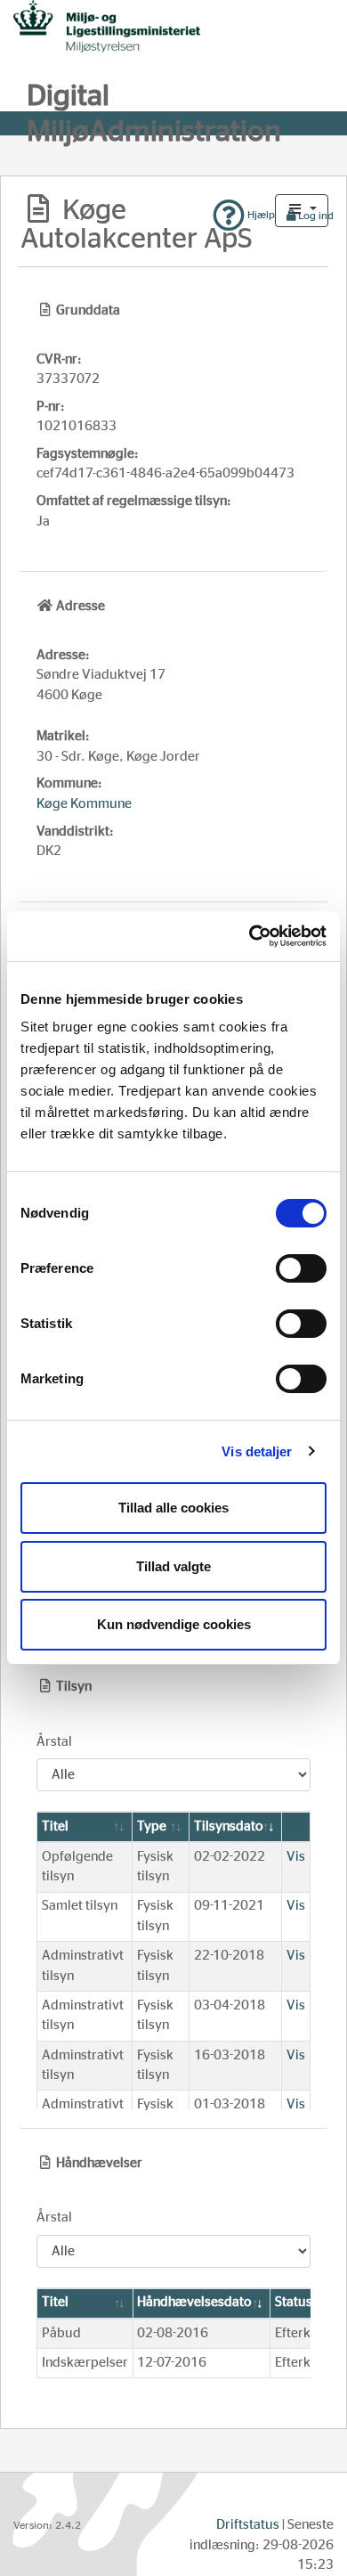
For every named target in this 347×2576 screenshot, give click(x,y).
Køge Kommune (84, 804)
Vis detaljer (257, 1451)
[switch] (301, 1268)
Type (152, 1826)
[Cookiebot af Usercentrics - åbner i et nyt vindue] (250, 936)
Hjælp (260, 215)
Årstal (54, 1742)
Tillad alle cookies (173, 1508)
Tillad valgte (173, 1566)
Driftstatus (248, 2525)
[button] (302, 211)
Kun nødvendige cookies (174, 1624)
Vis (296, 1857)
